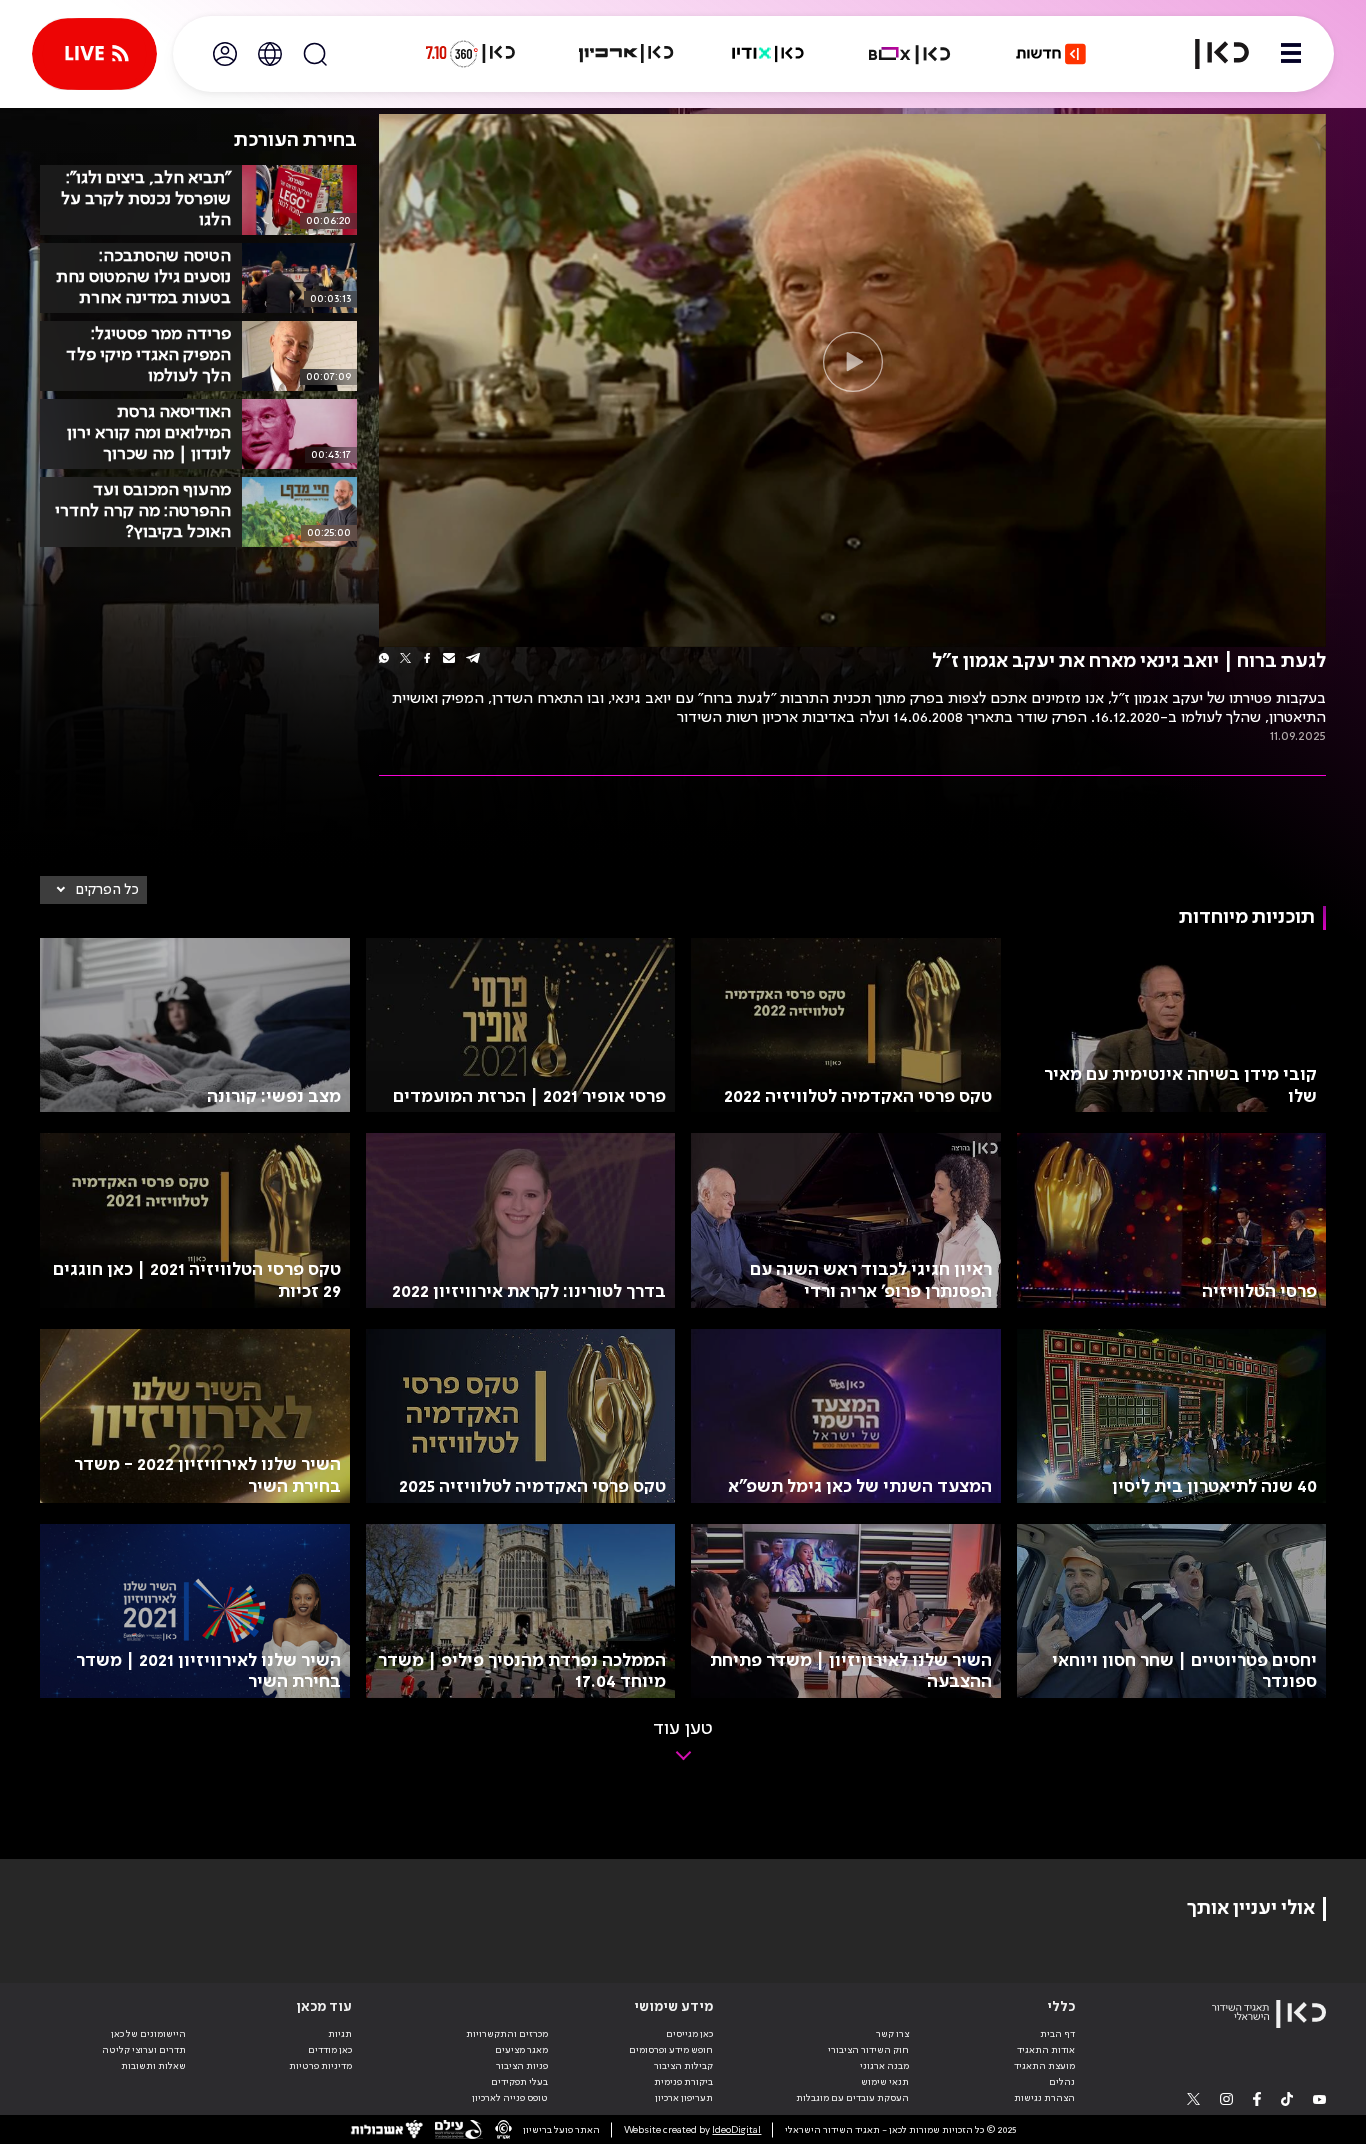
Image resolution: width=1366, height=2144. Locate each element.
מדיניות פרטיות (320, 2066)
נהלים (1062, 2082)
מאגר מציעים (521, 2050)
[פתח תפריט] (1291, 54)
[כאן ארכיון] (626, 54)
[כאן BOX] (910, 54)
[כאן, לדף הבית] (1210, 54)
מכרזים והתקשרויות (507, 2034)
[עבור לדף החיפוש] (315, 54)
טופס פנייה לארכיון (510, 2098)
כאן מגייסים (689, 2034)
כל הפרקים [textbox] (107, 890)
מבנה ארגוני (884, 2066)
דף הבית (1057, 2034)
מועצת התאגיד (1044, 2066)
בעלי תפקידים (519, 2082)
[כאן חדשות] (1051, 54)
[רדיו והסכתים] (768, 54)
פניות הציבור (522, 2066)
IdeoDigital (736, 2130)
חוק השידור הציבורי (868, 2050)
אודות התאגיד (1046, 2050)
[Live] (94, 54)
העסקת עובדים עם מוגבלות (852, 2098)
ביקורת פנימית (683, 2082)
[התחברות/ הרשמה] (225, 54)
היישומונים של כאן (148, 2034)
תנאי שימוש (885, 2082)
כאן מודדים (330, 2050)
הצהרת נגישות (1044, 2098)
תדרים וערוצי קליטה (144, 2050)
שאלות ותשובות (153, 2066)
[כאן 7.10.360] (470, 54)
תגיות (340, 2034)
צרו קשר (892, 2034)
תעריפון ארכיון (684, 2097)
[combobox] (93, 890)
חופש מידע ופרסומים (671, 2050)
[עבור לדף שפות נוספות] (270, 54)
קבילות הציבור (683, 2066)
